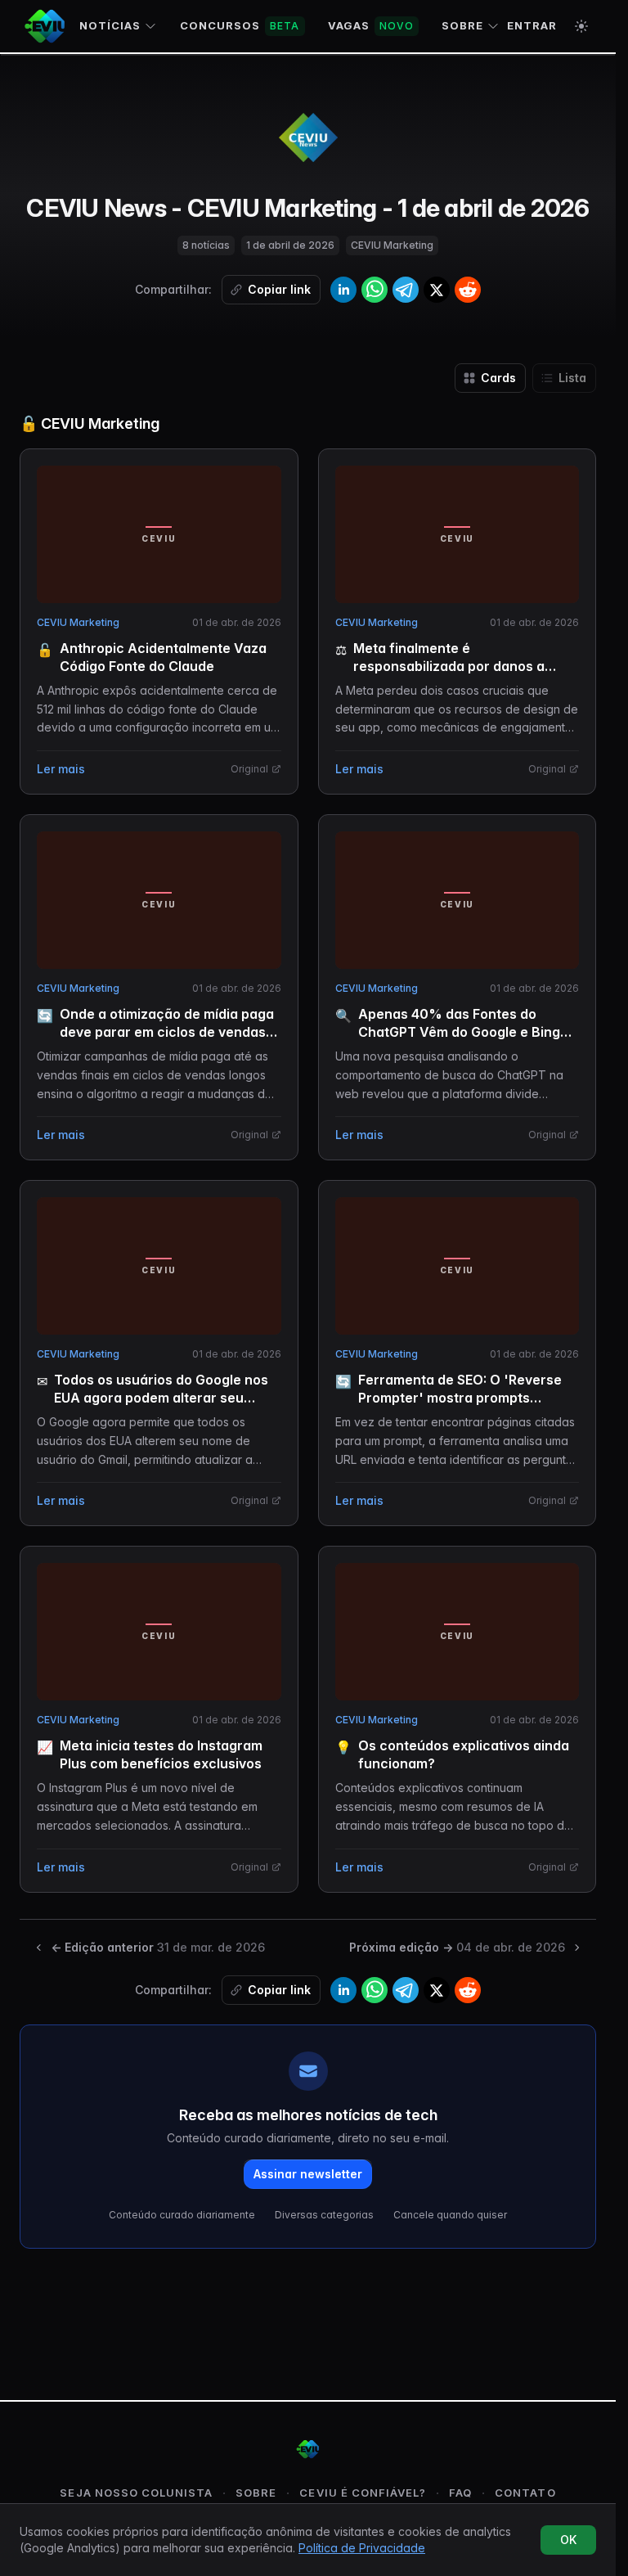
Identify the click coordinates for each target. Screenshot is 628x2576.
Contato (525, 2493)
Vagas (371, 25)
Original (249, 769)
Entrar (532, 25)
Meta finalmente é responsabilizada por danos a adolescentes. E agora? (449, 666)
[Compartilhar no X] (437, 290)
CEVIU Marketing (78, 622)
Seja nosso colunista (136, 2493)
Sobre (462, 25)
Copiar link (279, 289)
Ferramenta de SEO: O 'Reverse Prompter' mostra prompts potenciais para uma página (460, 1398)
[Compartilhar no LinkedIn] (343, 290)
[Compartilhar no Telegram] (406, 290)
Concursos (240, 25)
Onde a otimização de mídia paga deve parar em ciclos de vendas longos (167, 1032)
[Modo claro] (581, 26)
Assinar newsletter (308, 2174)
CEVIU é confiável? (363, 2493)
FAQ (460, 2493)
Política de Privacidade (362, 2548)
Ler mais (61, 769)
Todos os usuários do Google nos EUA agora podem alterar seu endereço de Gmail (161, 1398)
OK (568, 2540)
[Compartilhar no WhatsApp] (375, 290)
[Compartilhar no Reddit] (468, 290)
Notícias (110, 25)
